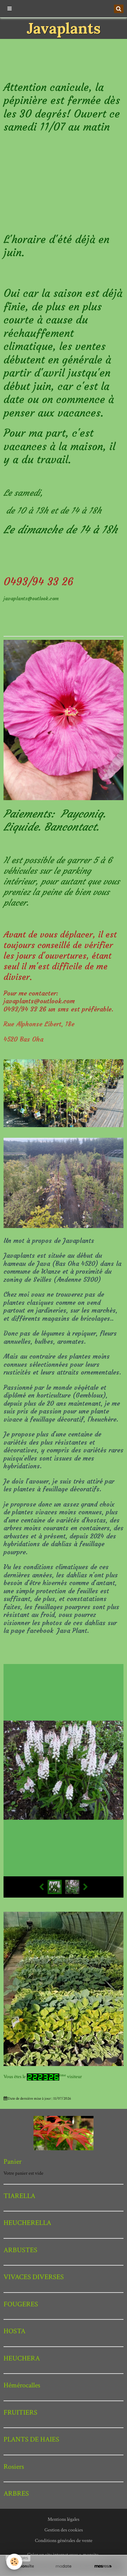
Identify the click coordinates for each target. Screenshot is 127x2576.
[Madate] (64, 2566)
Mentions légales (64, 2519)
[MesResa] (103, 2566)
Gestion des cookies (64, 2530)
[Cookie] (14, 2562)
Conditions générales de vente (64, 2541)
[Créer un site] (24, 2566)
